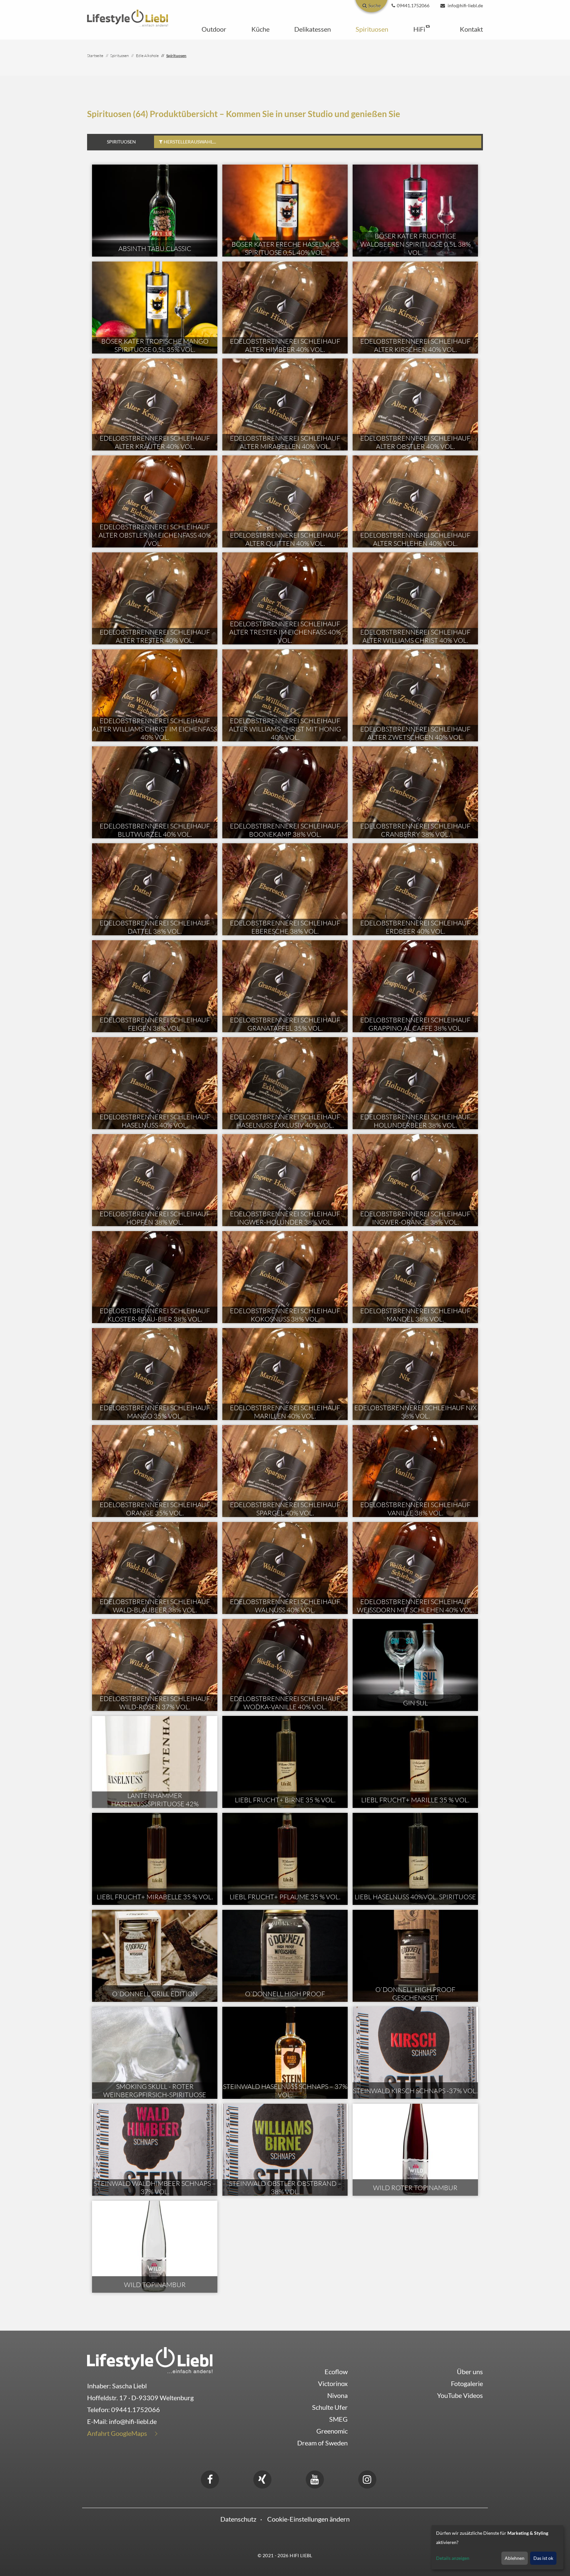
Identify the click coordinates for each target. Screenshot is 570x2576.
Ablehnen (515, 2558)
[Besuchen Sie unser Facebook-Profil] (210, 2478)
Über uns (470, 2372)
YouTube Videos (460, 2395)
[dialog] (497, 2547)
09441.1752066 (136, 2409)
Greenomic (332, 2431)
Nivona (337, 2395)
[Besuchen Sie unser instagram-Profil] (367, 2478)
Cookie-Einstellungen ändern (308, 2519)
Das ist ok (543, 2558)
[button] (214, 29)
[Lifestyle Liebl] (127, 17)
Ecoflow (336, 2372)
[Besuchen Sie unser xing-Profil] (262, 2478)
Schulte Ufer (330, 2407)
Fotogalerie (467, 2383)
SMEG (338, 2419)
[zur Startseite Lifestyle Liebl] (150, 2359)
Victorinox (333, 2383)
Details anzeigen (453, 2558)
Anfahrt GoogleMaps (117, 2433)
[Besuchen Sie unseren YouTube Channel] (315, 2478)
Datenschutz (238, 2519)
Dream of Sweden (322, 2443)
